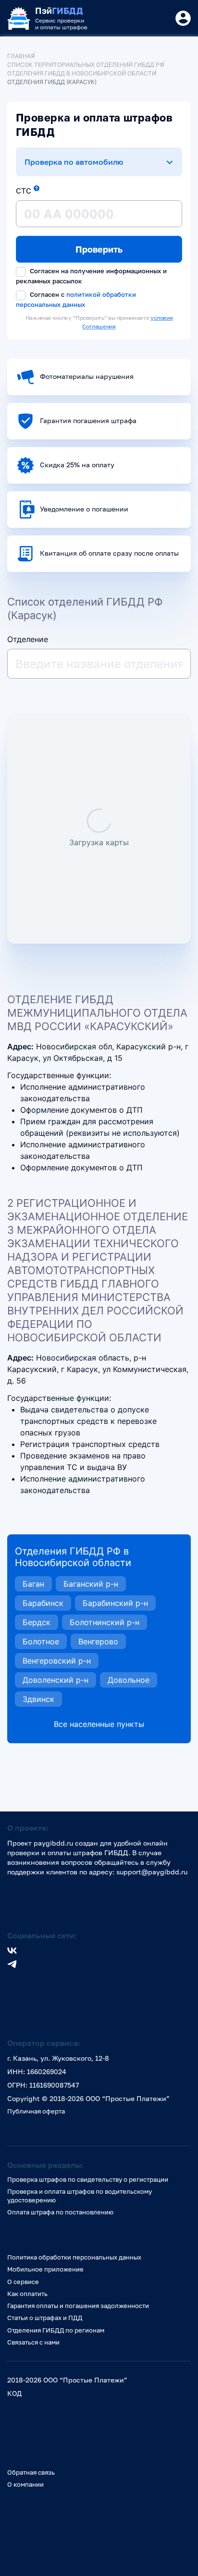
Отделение (28, 639)
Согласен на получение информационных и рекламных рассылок (91, 276)
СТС (24, 191)
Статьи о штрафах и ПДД (45, 2318)
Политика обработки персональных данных (74, 2257)
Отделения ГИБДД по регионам (56, 2330)
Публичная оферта (36, 2111)
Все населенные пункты (99, 1724)
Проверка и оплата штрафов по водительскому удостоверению (80, 2195)
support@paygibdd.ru (152, 1872)
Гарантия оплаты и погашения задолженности (78, 2306)
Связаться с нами (33, 2342)
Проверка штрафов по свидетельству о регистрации (88, 2179)
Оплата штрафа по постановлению (60, 2212)
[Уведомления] (183, 18)
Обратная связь (31, 2472)
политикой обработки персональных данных (76, 299)
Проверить (99, 249)
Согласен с (76, 299)
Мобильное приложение (45, 2269)
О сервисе (23, 2282)
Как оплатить (27, 2294)
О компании (25, 2484)
